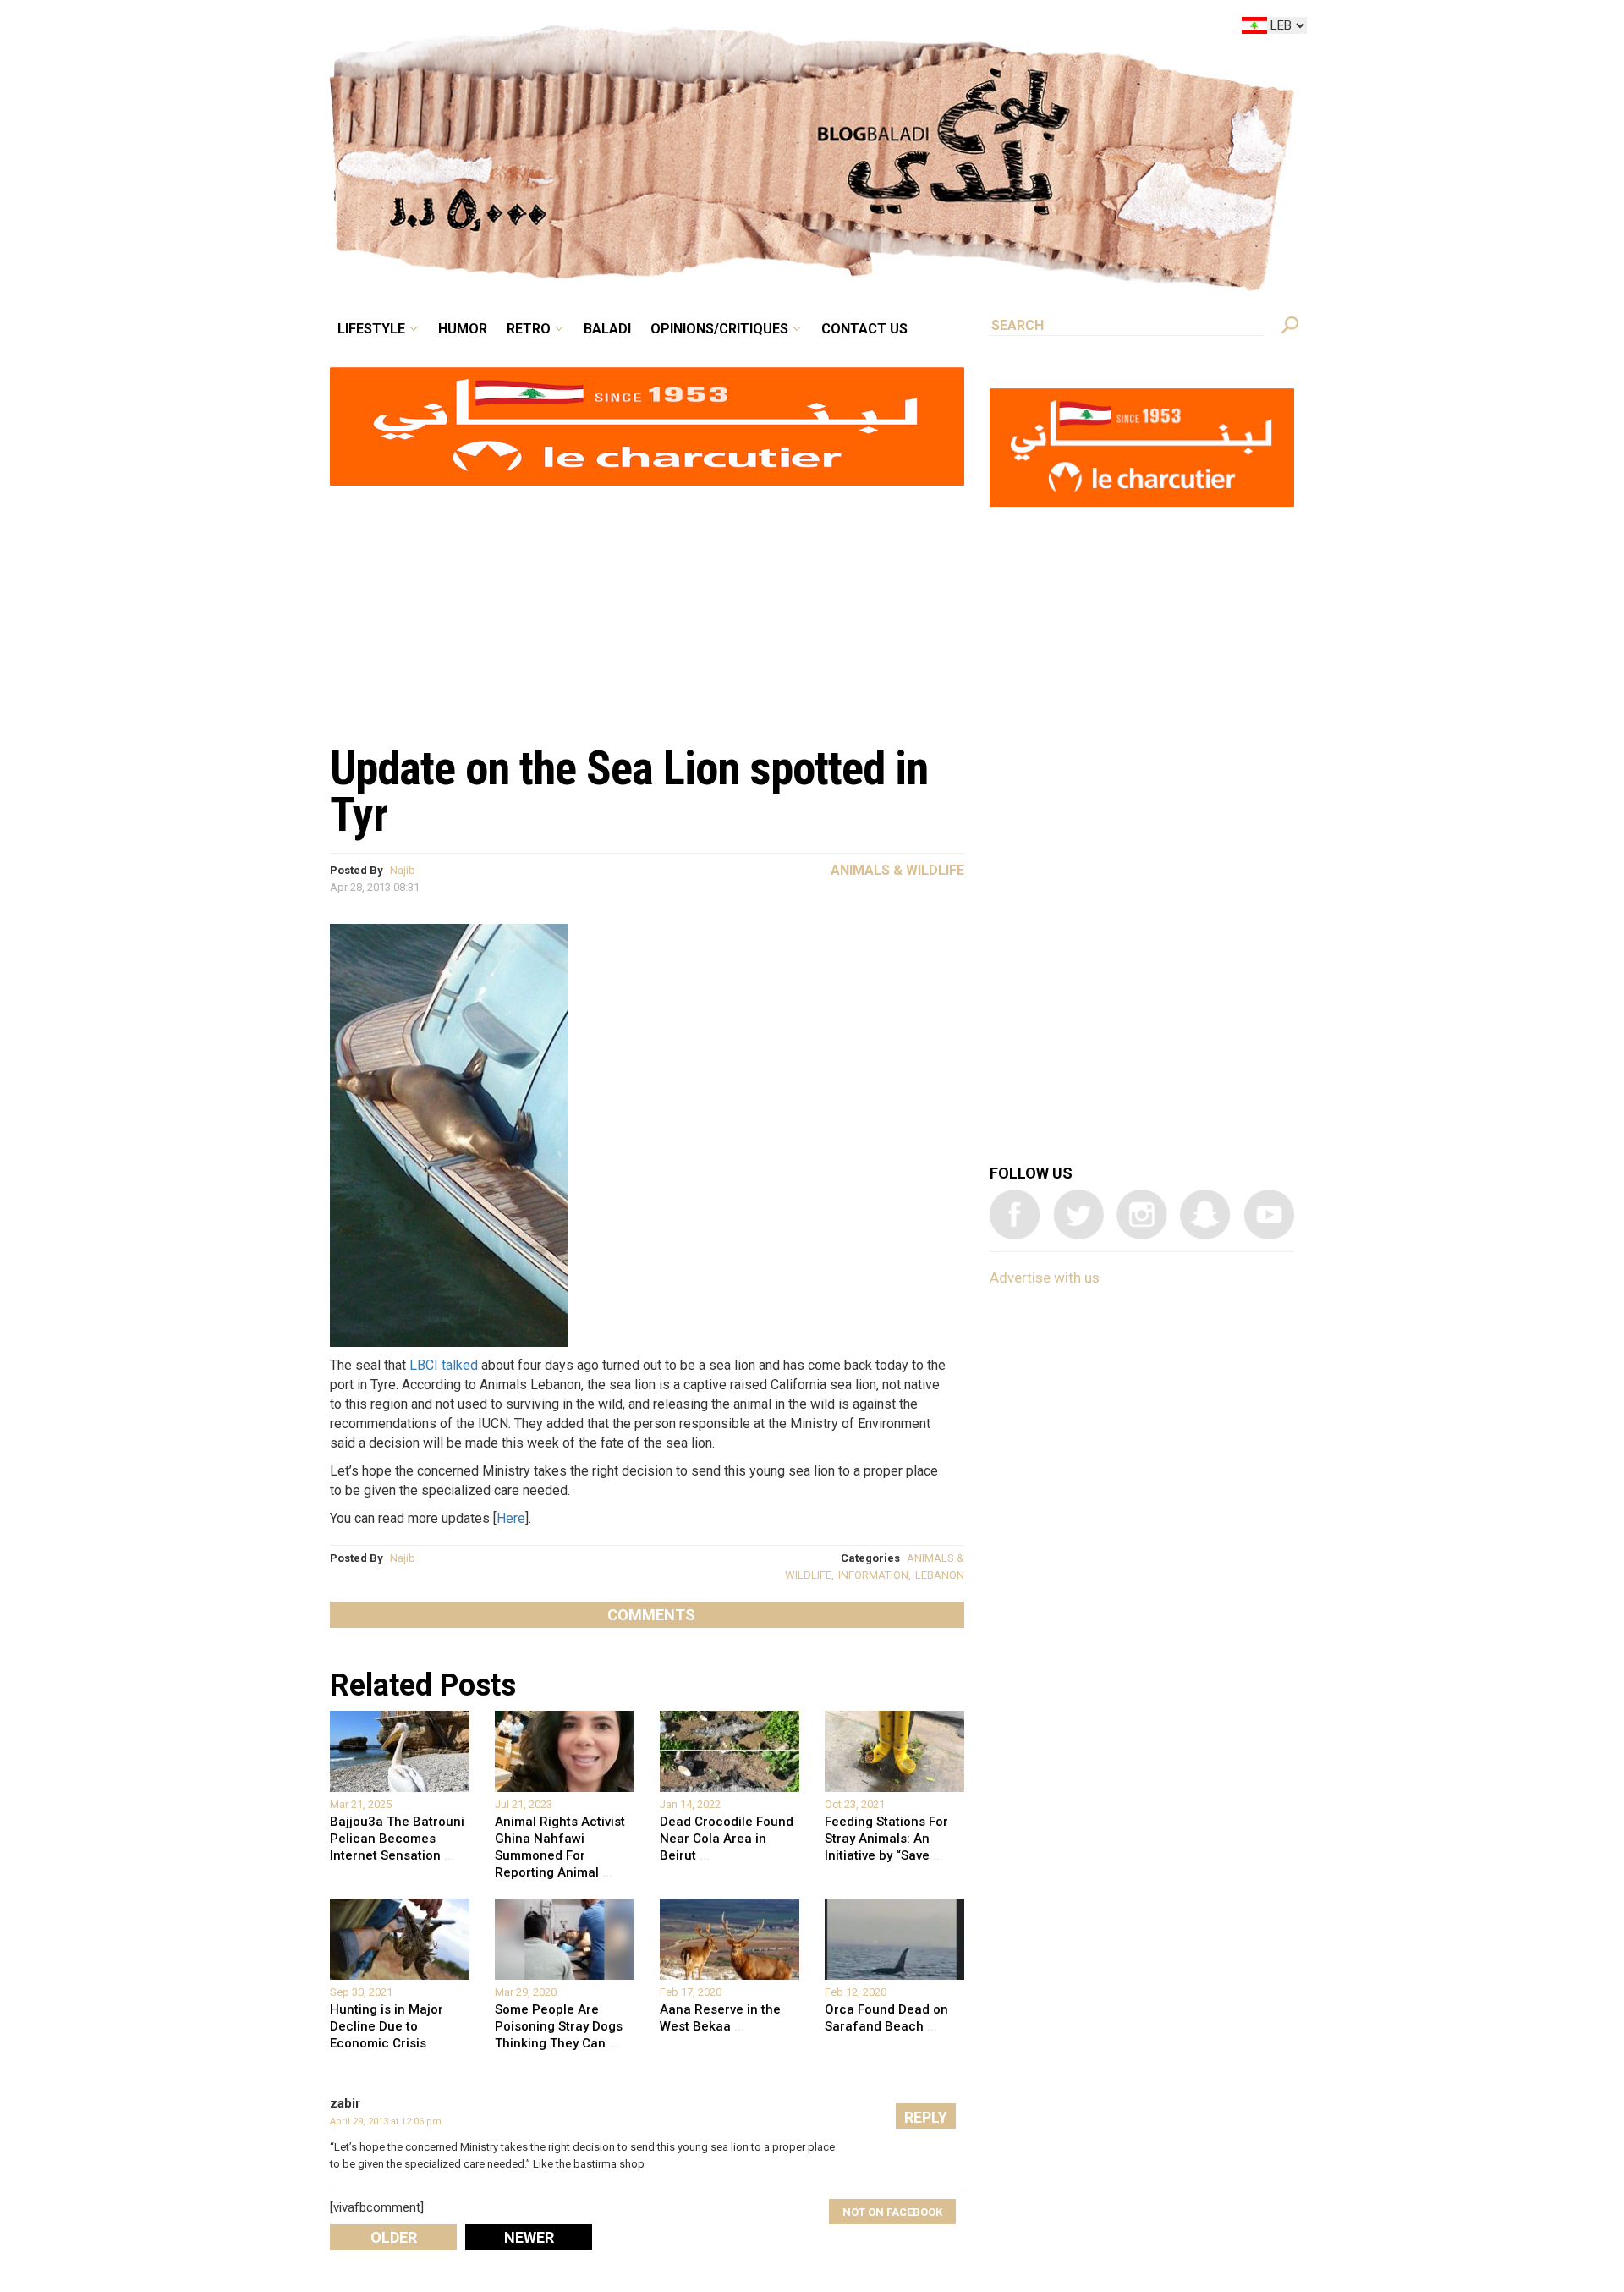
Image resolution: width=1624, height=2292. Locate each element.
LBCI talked (444, 1365)
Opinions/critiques (808, 29)
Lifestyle (514, 29)
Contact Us (934, 29)
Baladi (713, 29)
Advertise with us (1045, 1278)
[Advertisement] (647, 606)
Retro (646, 29)
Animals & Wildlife (897, 870)
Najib (403, 870)
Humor (592, 29)
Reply (926, 2117)
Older (394, 2237)
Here (511, 1518)
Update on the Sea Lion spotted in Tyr (629, 791)
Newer (529, 2237)
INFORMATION (873, 1575)
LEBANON (940, 1575)
